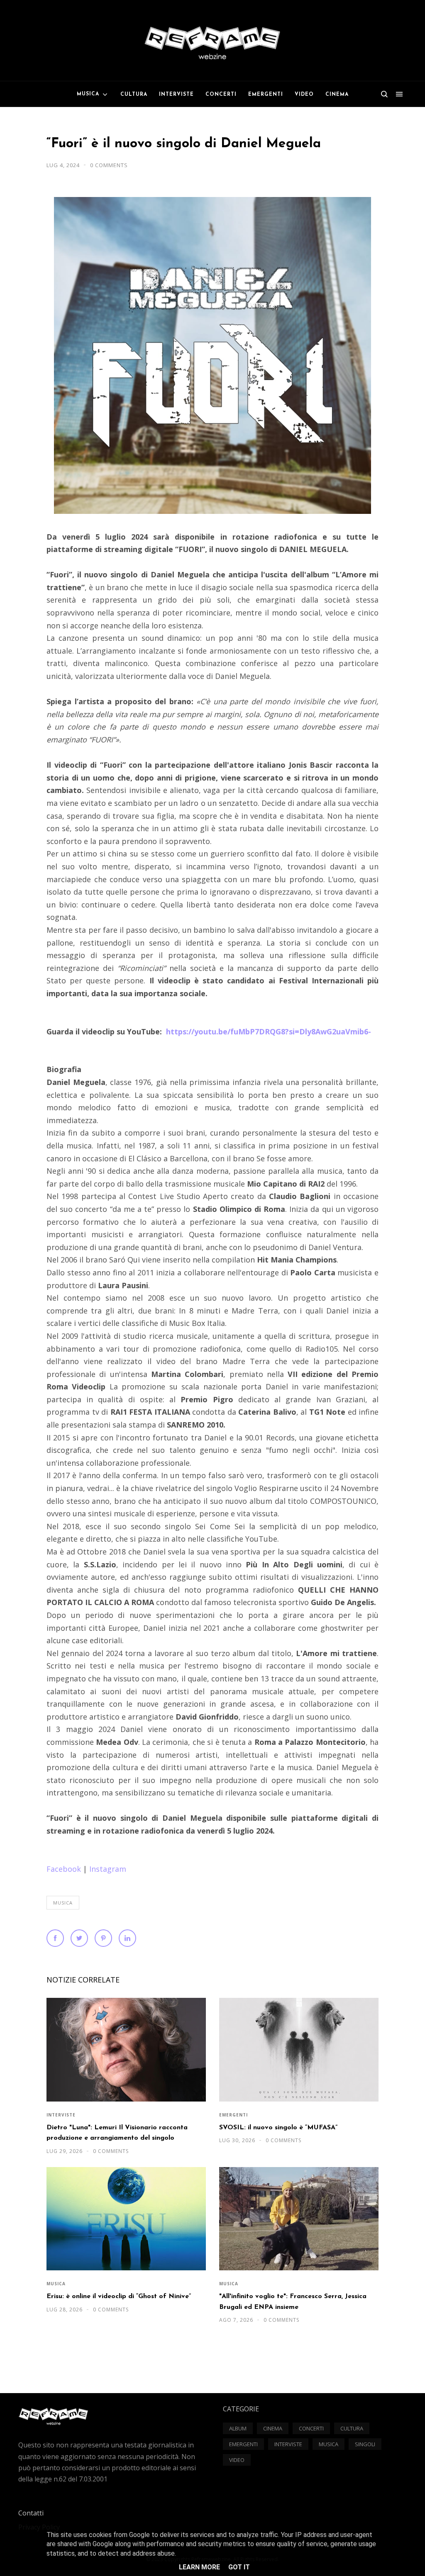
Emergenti (233, 2115)
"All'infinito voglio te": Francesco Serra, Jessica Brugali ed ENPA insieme (293, 2302)
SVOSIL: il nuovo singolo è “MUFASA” (278, 2128)
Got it (239, 2567)
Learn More (199, 2567)
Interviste (61, 2115)
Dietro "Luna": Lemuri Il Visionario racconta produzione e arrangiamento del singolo (117, 2133)
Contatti (31, 2513)
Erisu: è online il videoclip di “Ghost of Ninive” (119, 2296)
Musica (63, 1903)
